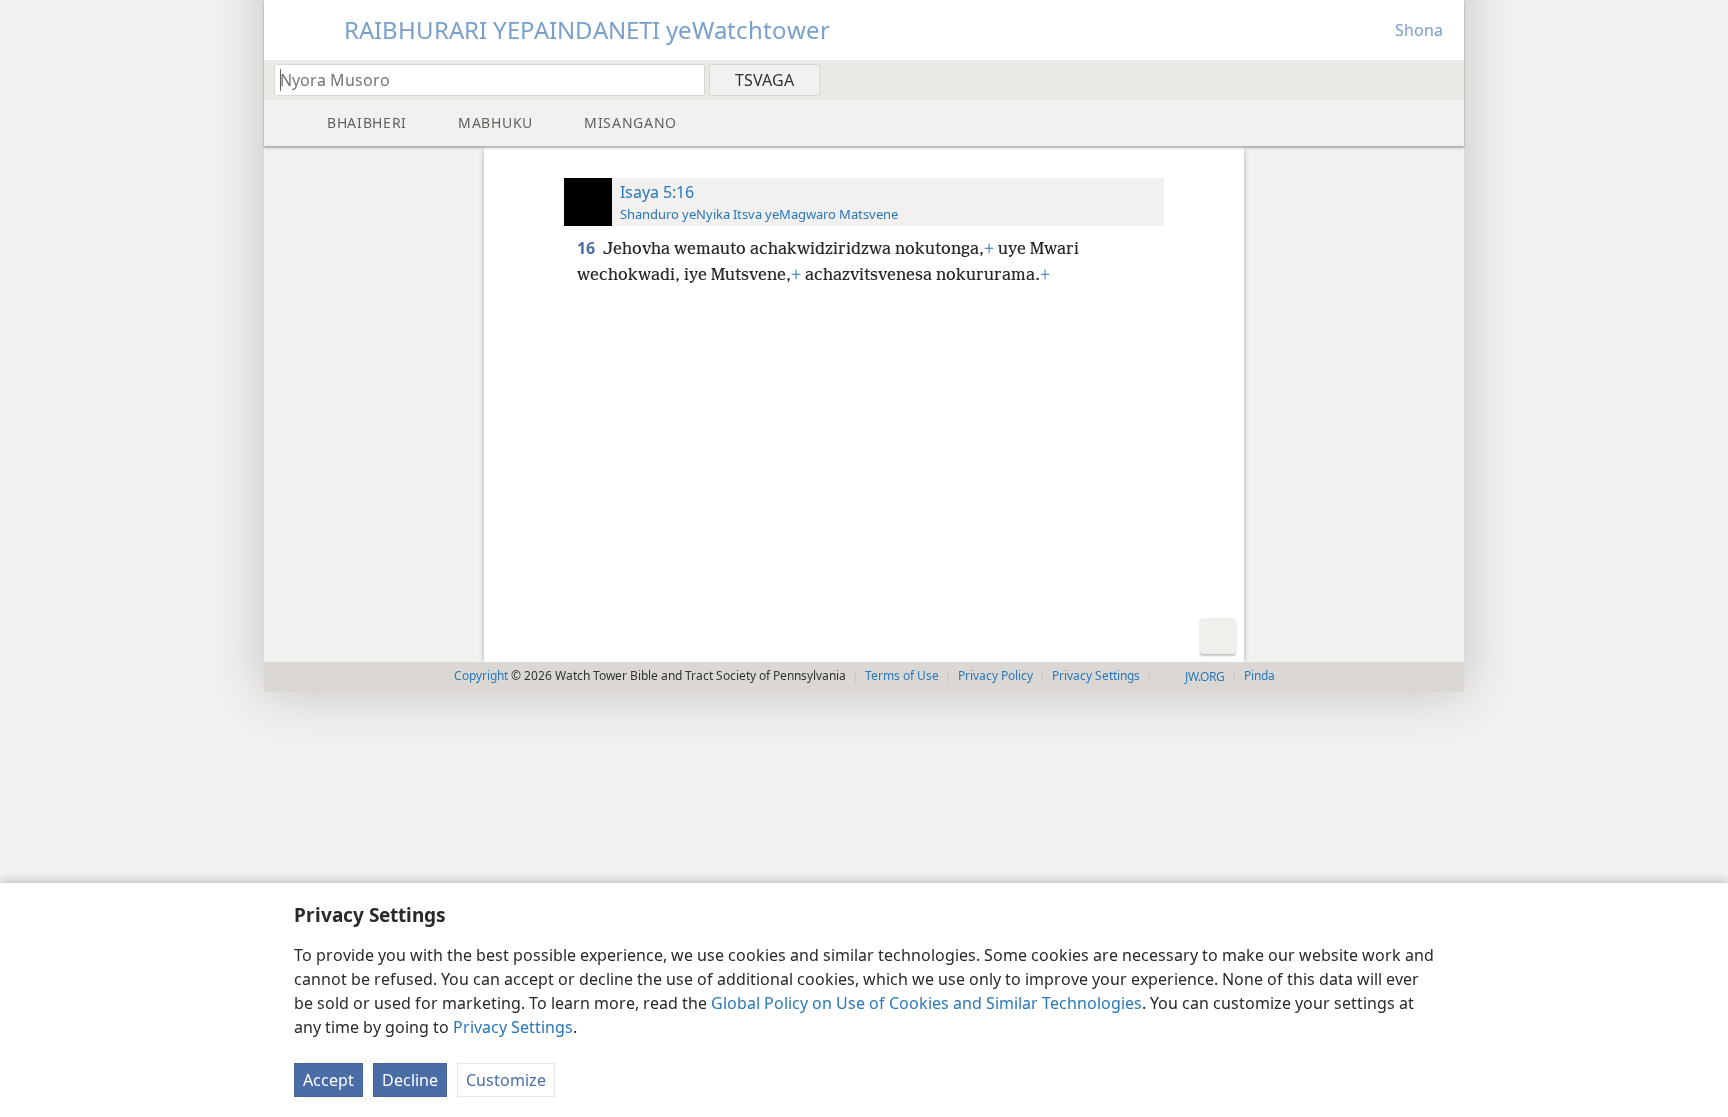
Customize (506, 1080)
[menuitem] (1441, 79)
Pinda (1259, 675)
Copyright (481, 675)
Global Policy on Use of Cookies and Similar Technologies (926, 1003)
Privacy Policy (995, 675)
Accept (328, 1080)
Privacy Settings (513, 1027)
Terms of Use (902, 675)
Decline (410, 1080)
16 (588, 248)
